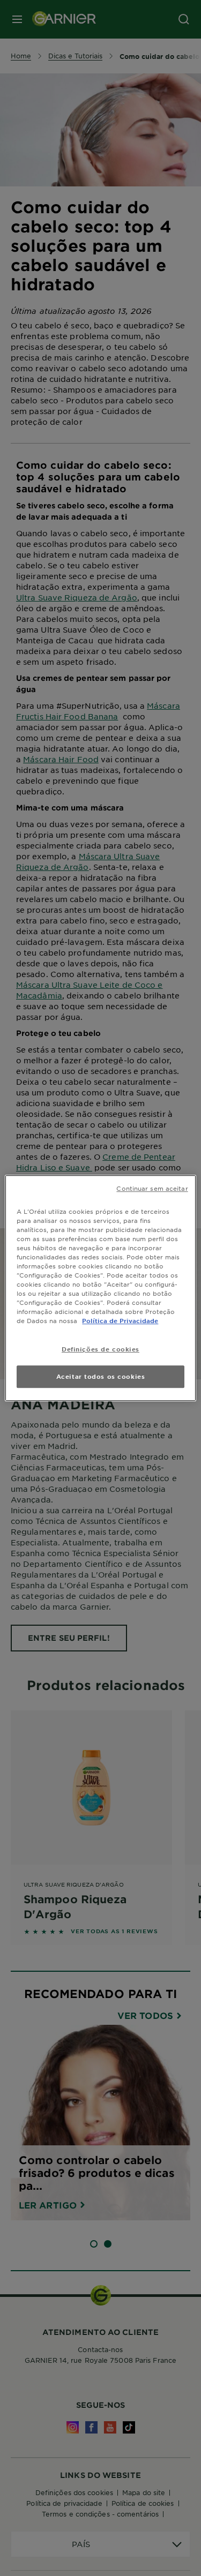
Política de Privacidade (120, 1320)
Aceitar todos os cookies (101, 1376)
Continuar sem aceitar (152, 1188)
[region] (100, 1288)
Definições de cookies (100, 1349)
